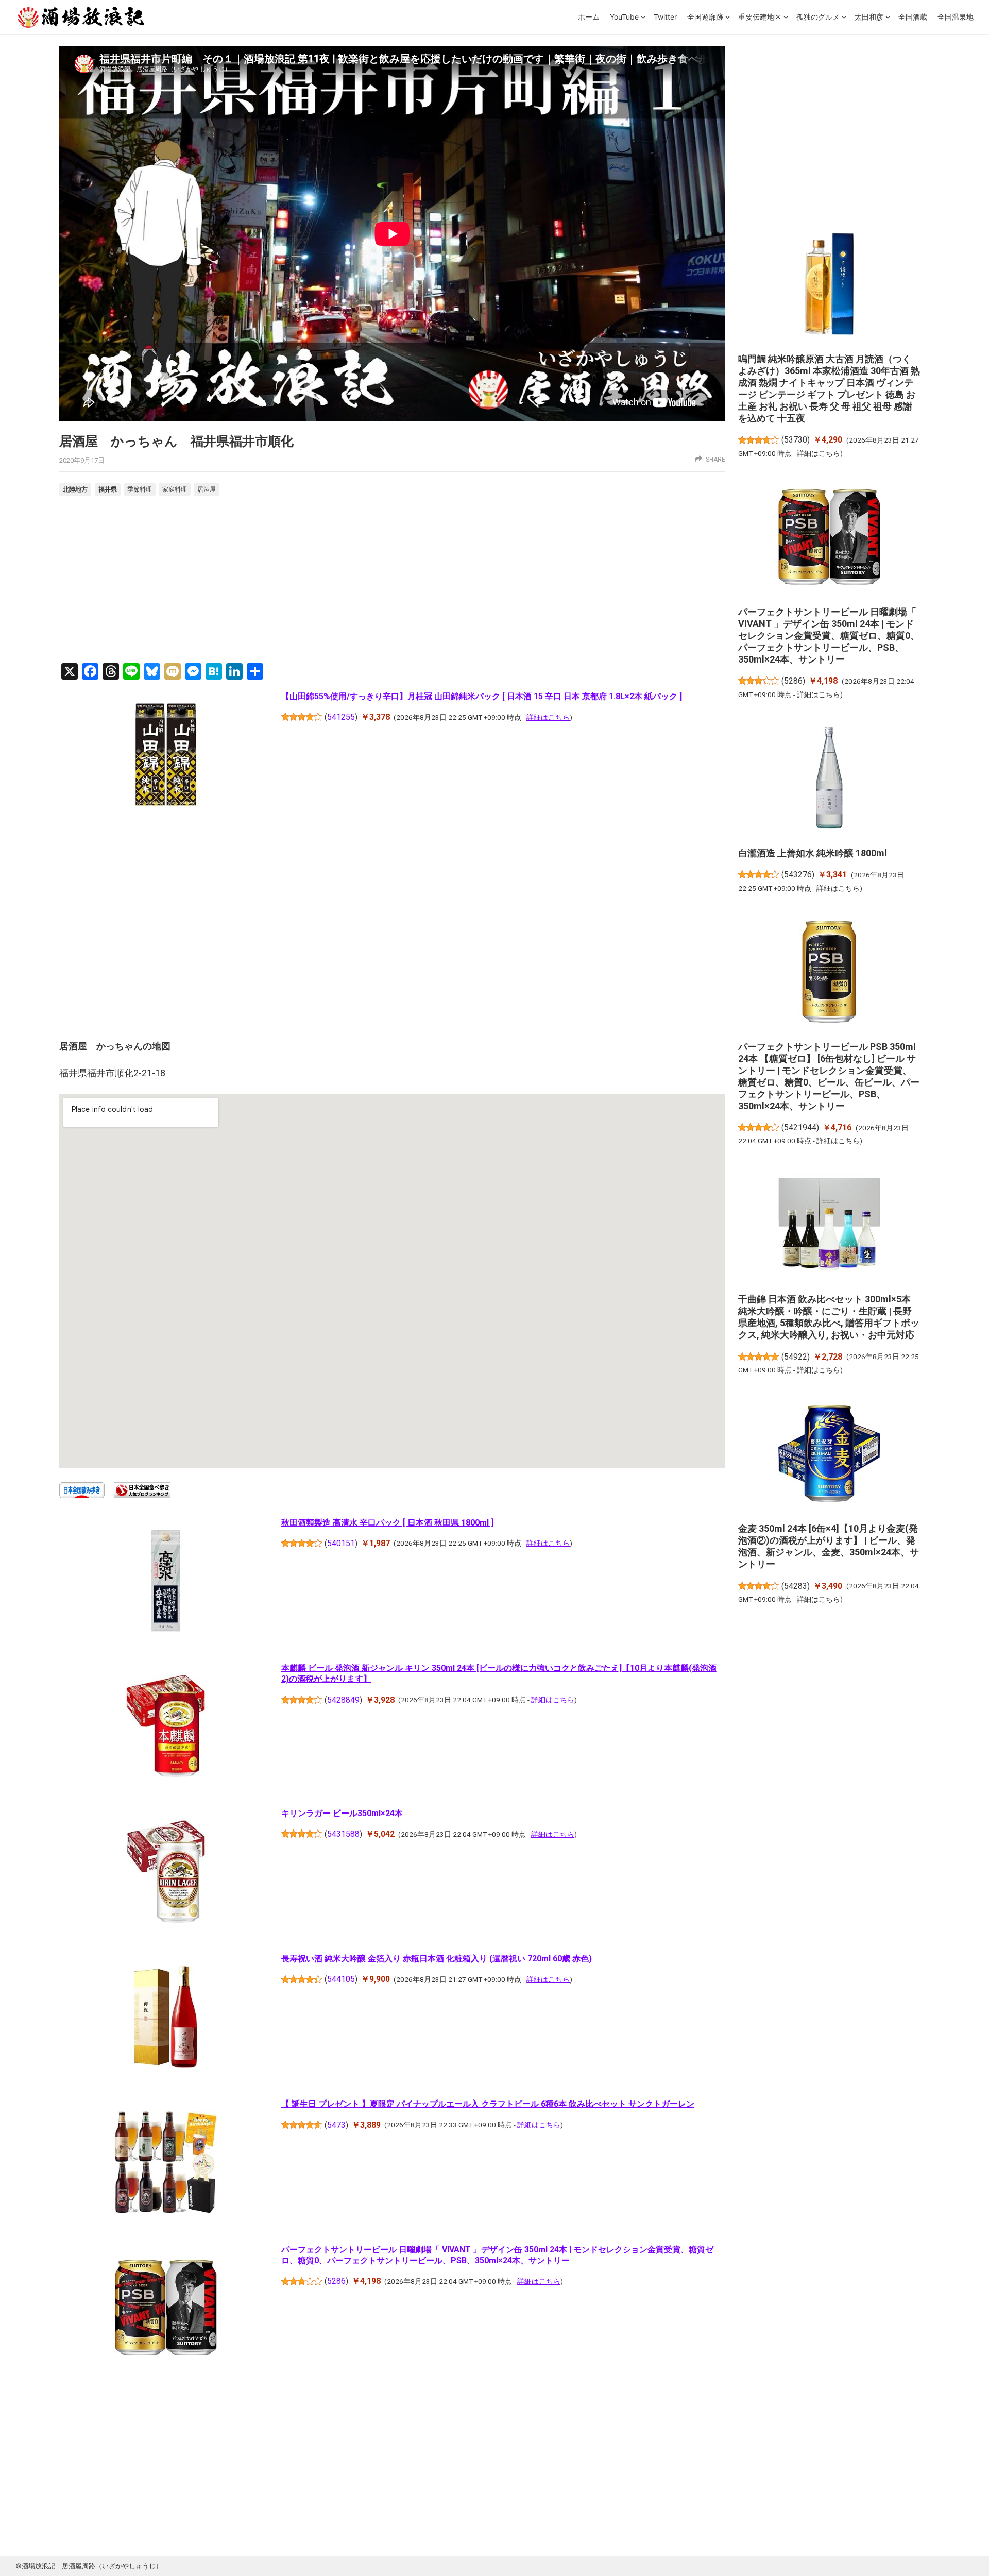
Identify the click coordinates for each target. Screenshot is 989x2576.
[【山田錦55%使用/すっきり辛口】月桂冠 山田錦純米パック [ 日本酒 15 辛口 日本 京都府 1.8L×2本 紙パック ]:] (166, 756)
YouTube (624, 17)
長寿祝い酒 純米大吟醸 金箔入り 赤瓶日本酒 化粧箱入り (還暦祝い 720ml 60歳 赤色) (437, 1959)
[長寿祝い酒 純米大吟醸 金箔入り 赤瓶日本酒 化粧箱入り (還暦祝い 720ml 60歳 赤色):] (166, 2019)
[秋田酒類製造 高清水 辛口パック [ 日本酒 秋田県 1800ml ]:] (166, 1582)
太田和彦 (869, 17)
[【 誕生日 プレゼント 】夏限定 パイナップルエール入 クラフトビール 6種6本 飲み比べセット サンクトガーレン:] (166, 2164)
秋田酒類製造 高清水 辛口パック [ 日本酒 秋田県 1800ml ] (387, 1523)
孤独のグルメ (818, 17)
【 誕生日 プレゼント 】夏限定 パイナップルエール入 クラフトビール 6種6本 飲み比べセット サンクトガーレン (488, 2104)
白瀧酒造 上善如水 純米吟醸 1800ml (813, 853)
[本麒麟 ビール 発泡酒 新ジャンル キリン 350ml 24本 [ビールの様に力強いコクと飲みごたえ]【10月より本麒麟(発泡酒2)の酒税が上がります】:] (166, 1728)
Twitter (665, 17)
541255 (341, 717)
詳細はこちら (548, 717)
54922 (796, 1357)
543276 (798, 875)
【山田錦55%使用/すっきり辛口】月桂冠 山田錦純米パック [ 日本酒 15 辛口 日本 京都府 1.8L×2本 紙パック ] (482, 696)
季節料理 (140, 489)
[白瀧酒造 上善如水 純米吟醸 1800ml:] (829, 779)
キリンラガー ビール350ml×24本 (342, 1813)
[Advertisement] (392, 581)
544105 (341, 1979)
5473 (336, 2125)
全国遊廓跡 (705, 17)
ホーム (589, 17)
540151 (341, 1543)
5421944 (800, 1128)
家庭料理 (175, 489)
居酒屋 (207, 489)
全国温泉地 (956, 17)
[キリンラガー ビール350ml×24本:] (166, 1873)
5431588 (343, 1834)
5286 (336, 2281)
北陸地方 (75, 489)
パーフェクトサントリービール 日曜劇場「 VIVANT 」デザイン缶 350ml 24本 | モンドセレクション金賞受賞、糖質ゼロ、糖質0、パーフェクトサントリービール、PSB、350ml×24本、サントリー (829, 635)
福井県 (108, 489)
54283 (796, 1586)
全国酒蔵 (913, 17)
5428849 (343, 1700)
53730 (796, 440)
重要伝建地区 (760, 17)
